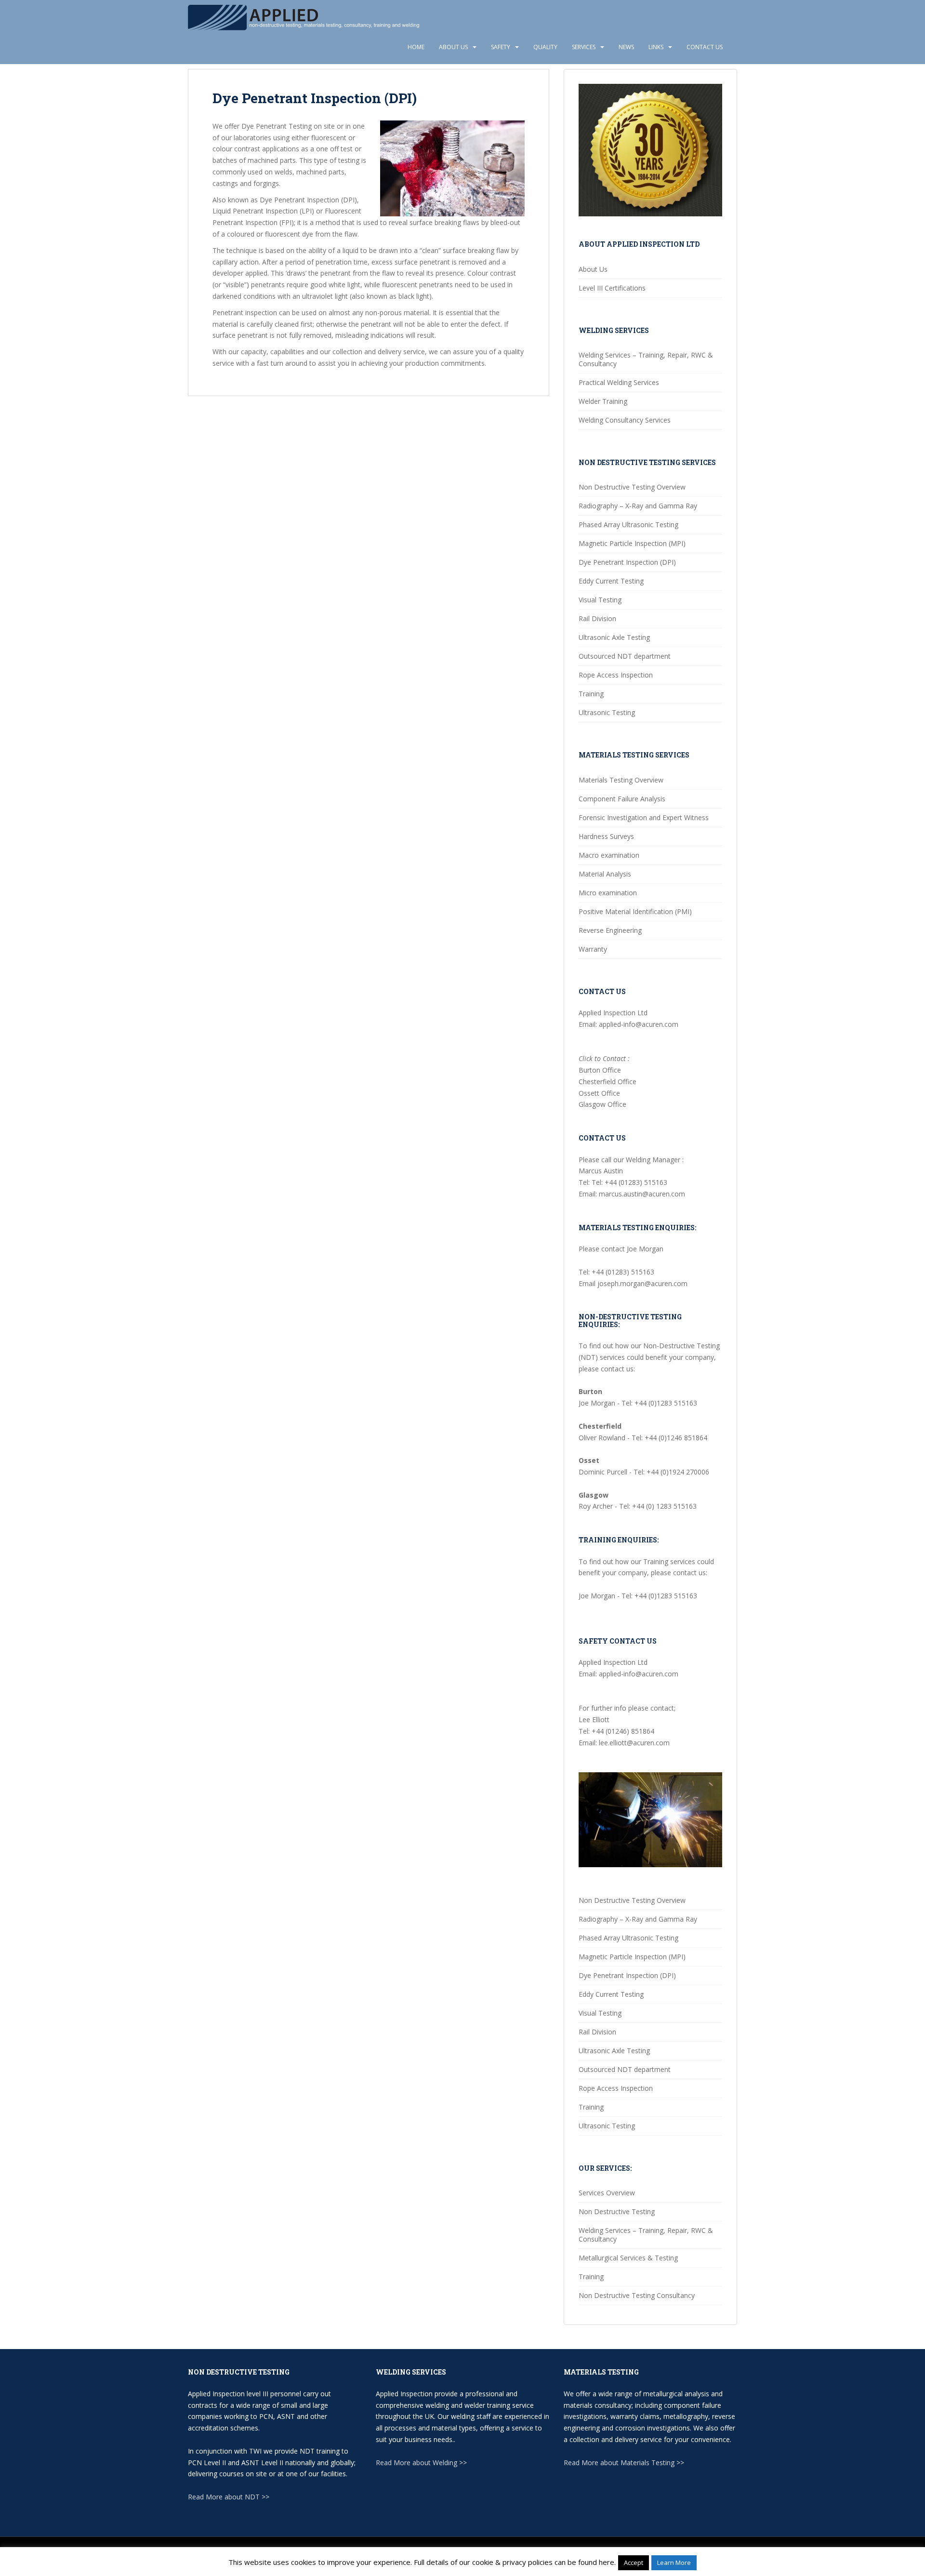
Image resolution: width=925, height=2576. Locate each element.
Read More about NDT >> (229, 2497)
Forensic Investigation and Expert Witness (644, 817)
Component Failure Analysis (622, 799)
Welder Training (603, 401)
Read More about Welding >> (421, 2463)
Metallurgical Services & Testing (628, 2258)
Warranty (593, 949)
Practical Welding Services (619, 382)
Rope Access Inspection (616, 675)
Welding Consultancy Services (625, 420)
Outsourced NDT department (625, 656)
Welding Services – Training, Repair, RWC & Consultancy (646, 359)
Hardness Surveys (606, 836)
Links (656, 47)
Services (584, 47)
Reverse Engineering (610, 930)
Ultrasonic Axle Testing (614, 637)
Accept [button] (634, 2563)
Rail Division (597, 618)
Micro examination (608, 893)
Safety (501, 47)
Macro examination (609, 855)
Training (591, 694)
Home (416, 47)
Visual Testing (600, 600)
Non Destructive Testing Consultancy (637, 2295)
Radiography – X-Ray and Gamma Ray (638, 506)
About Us (453, 47)
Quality (545, 47)
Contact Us (705, 47)
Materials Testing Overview (621, 780)
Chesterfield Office (608, 1082)
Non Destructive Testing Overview (632, 487)
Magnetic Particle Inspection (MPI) (632, 543)
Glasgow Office (602, 1104)
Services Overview (607, 2193)
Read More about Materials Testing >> (624, 2463)
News (626, 47)
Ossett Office (599, 1093)
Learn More (674, 2563)
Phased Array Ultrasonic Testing (628, 524)
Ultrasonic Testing (607, 712)
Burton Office (600, 1070)
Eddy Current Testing (611, 581)
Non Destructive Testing (617, 2211)
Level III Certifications (612, 288)
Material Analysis (605, 874)
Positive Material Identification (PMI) (635, 911)
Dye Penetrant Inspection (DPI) (627, 562)
